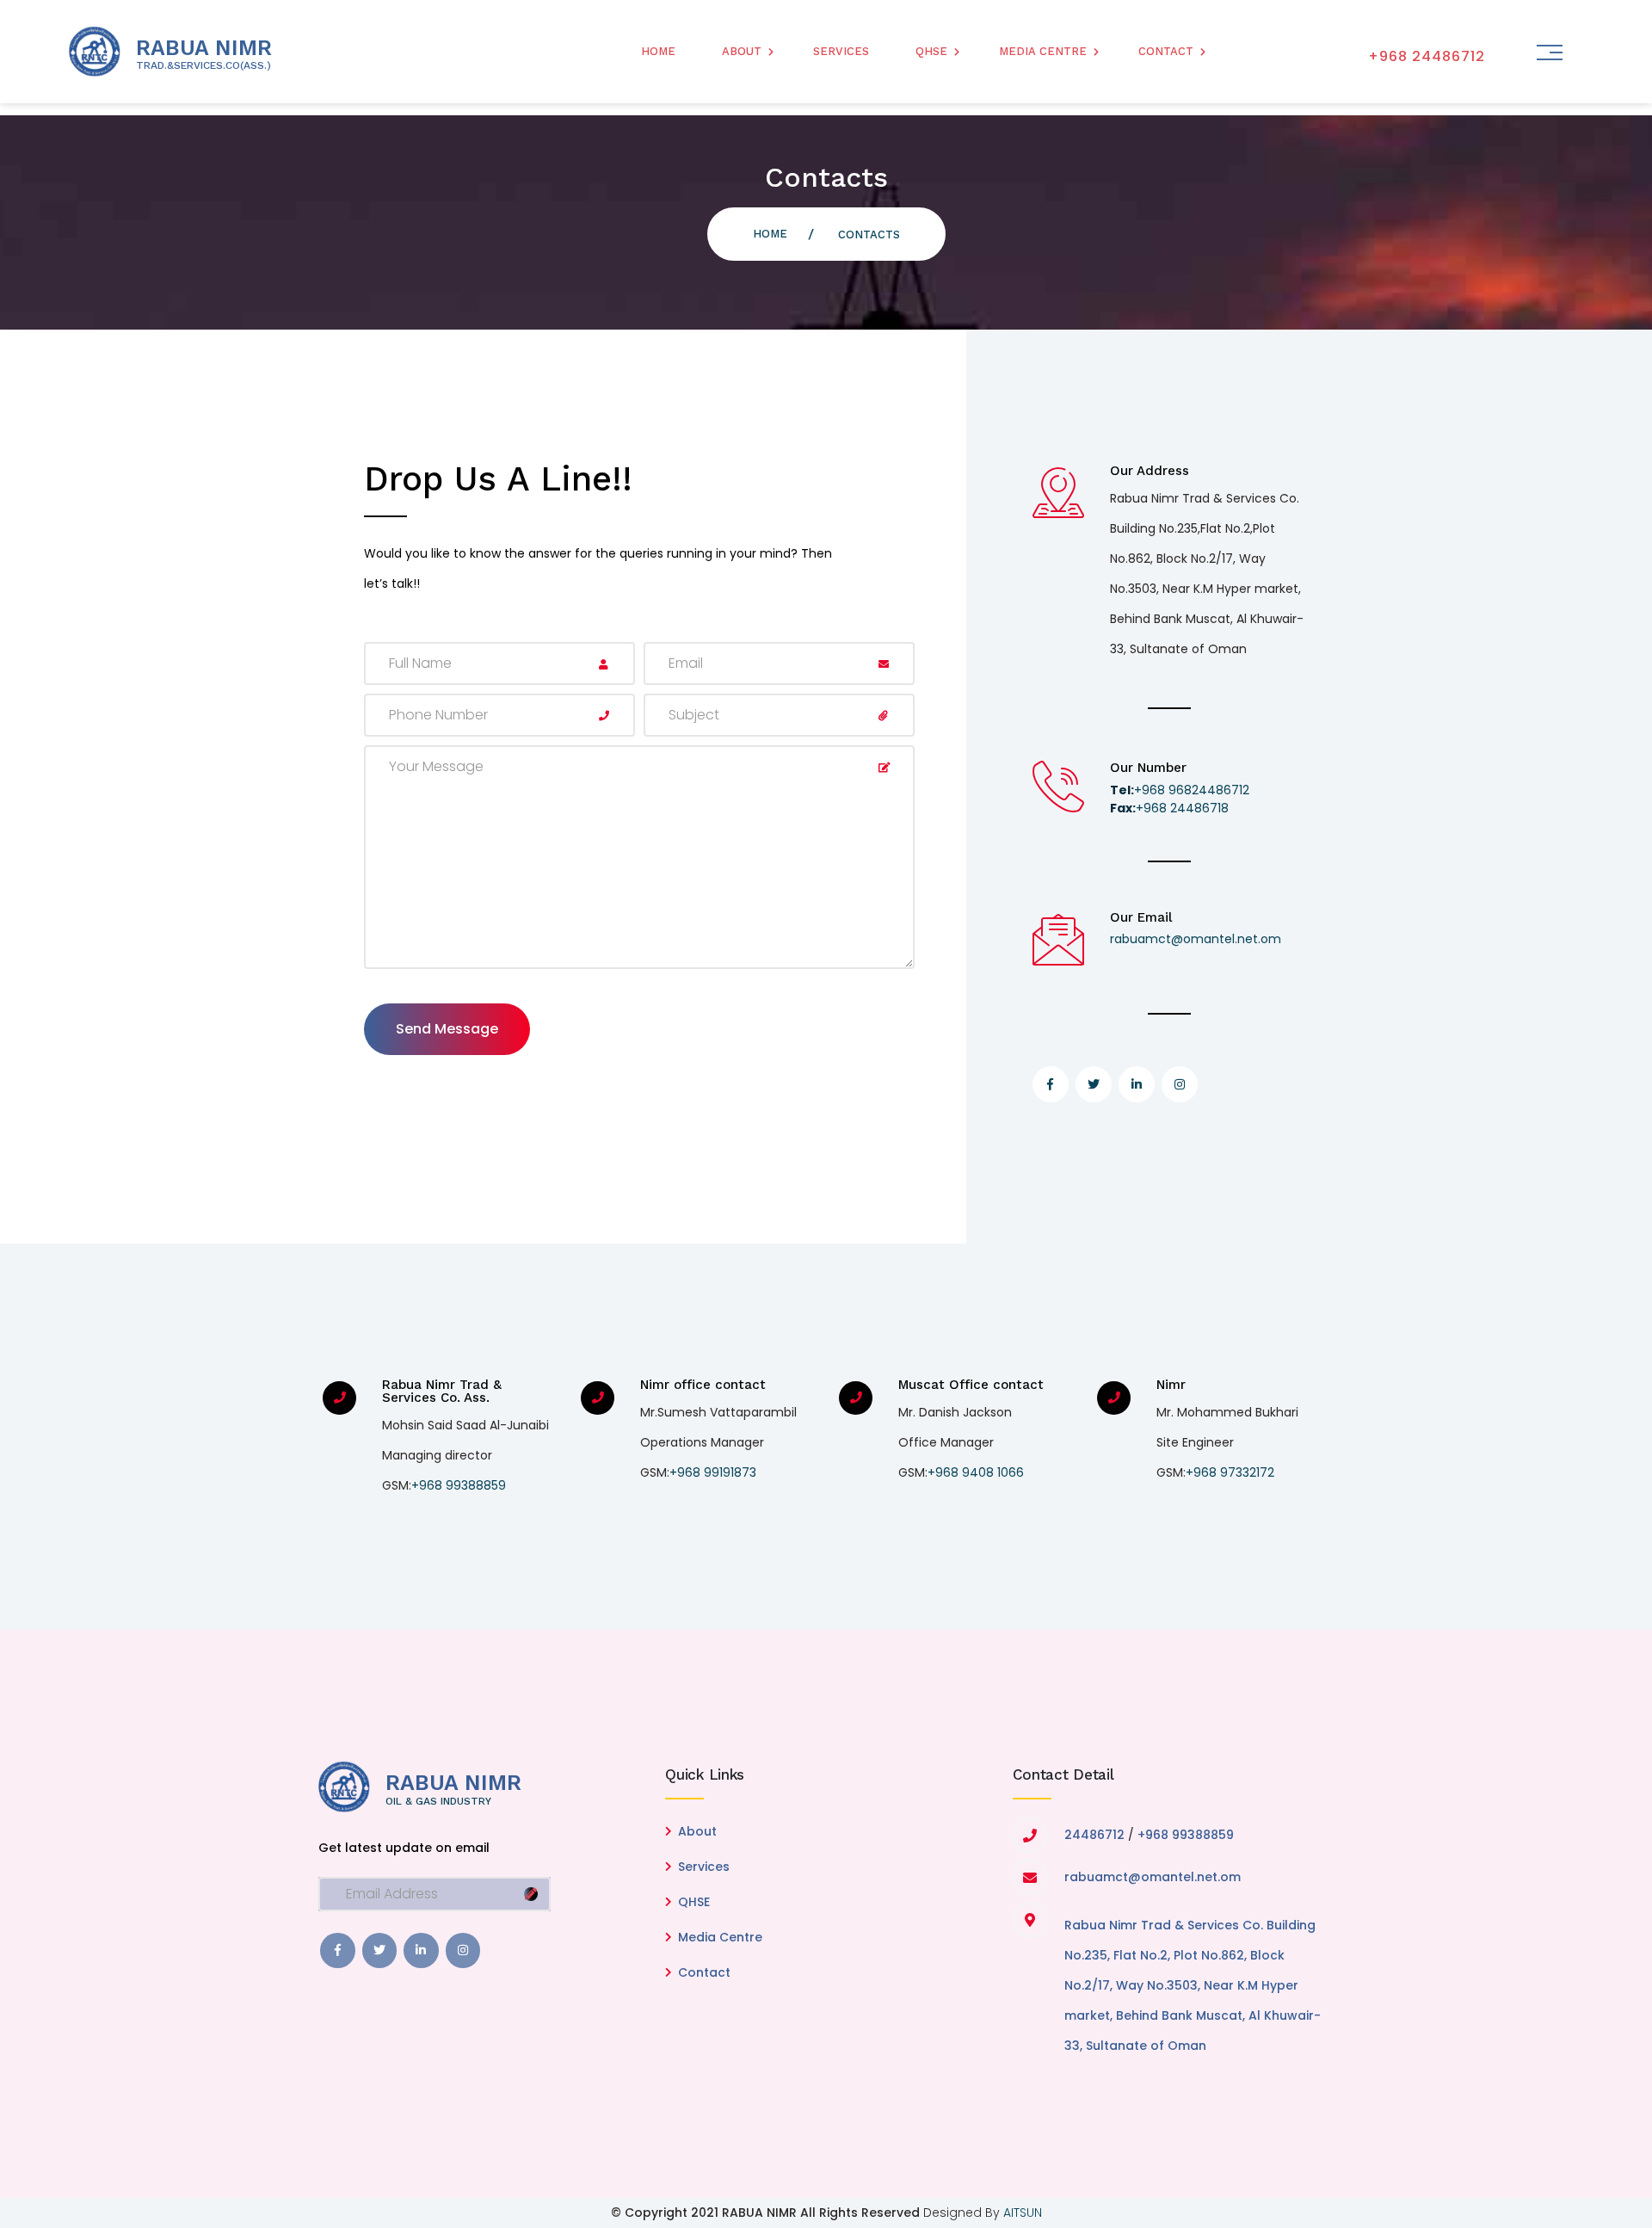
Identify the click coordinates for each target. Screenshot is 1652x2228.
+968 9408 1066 (976, 1472)
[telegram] (380, 1950)
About (742, 51)
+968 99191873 (713, 1472)
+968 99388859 (459, 1485)
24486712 (1094, 1835)
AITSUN (1023, 2213)
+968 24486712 (1427, 56)
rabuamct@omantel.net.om (1196, 939)
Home (658, 51)
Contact (1166, 51)
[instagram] (463, 1950)
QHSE (931, 51)
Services (841, 51)
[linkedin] (421, 1950)
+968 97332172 (1230, 1472)
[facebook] (338, 1950)
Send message (447, 1029)
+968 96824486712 (1180, 790)
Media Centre (1043, 51)
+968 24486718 (1169, 808)
